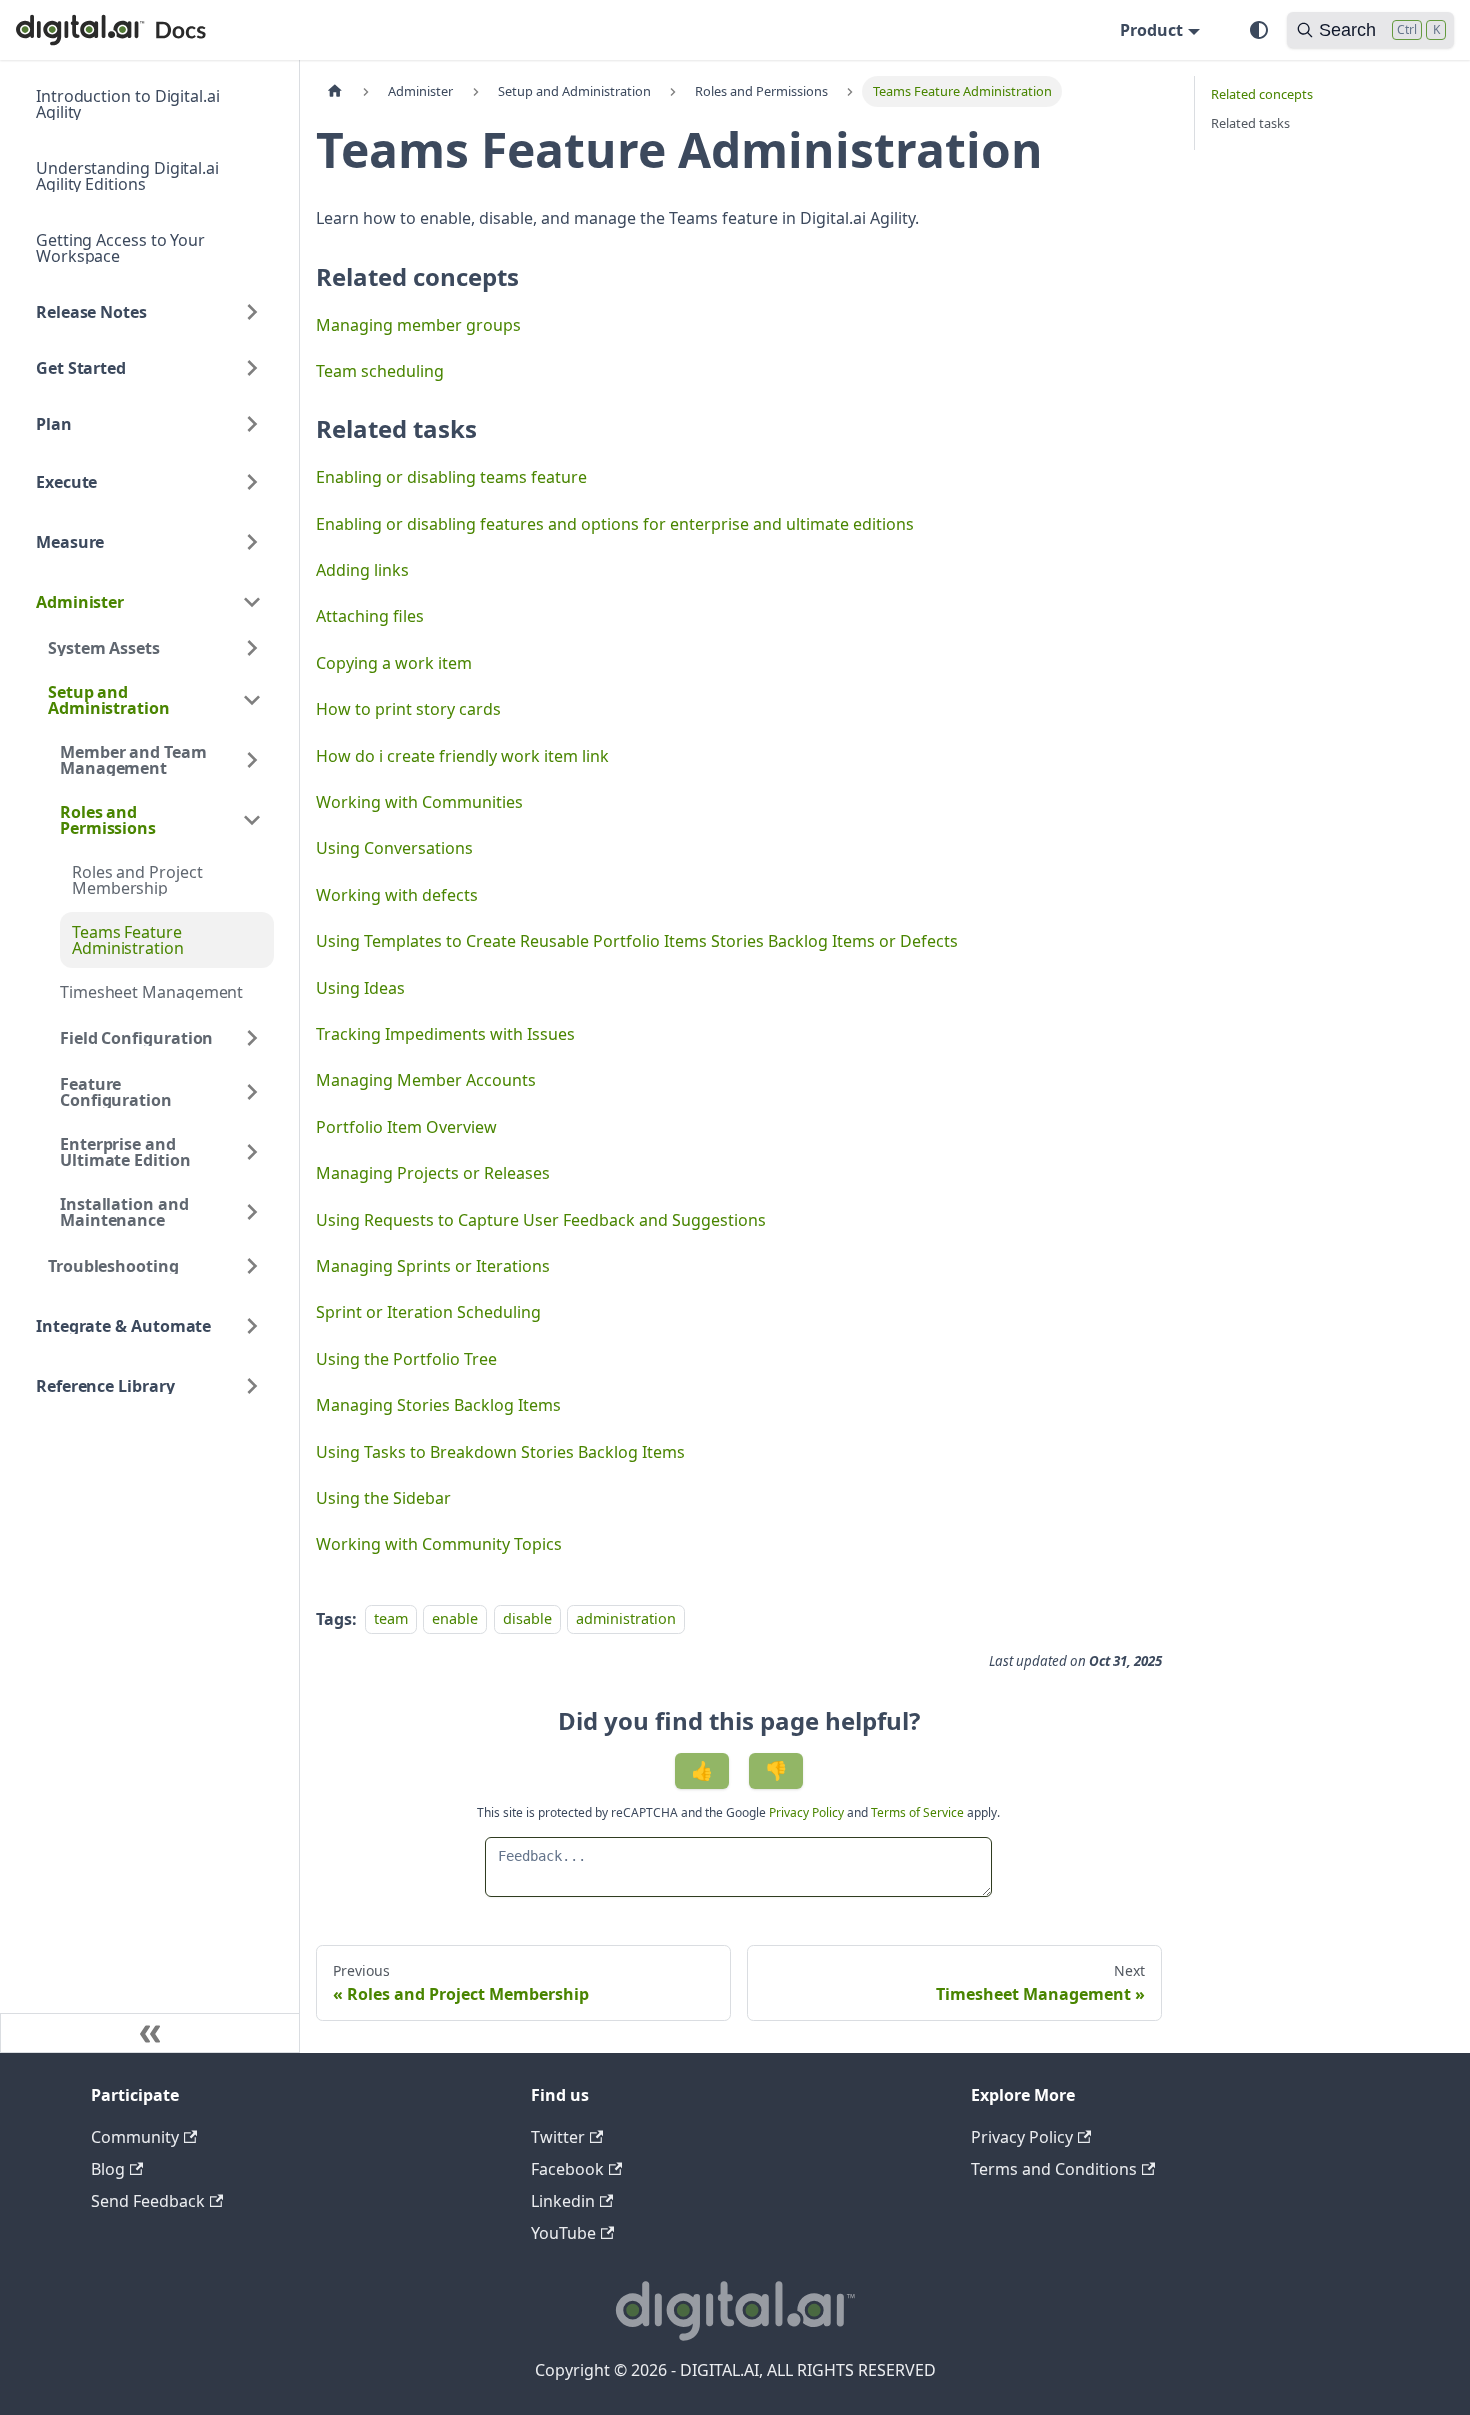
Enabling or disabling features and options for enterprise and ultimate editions (615, 524)
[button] (149, 482)
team (391, 1619)
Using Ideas (360, 988)
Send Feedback (148, 2201)
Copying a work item (394, 663)
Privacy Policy (808, 1812)
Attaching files (370, 616)
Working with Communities (419, 802)
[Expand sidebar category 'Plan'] (252, 424)
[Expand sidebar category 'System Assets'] (252, 648)
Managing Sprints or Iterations (433, 1266)
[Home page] (335, 91)
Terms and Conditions (1054, 2169)
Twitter (558, 2137)
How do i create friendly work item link (462, 756)
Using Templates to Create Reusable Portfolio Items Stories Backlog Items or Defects (637, 941)
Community (135, 2137)
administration (626, 1619)
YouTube (563, 2233)
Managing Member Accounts (426, 1080)
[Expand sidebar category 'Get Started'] (252, 368)
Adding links (362, 570)
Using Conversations (394, 848)
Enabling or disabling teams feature (451, 477)
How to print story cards (408, 709)
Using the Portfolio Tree (406, 1359)
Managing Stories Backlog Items (438, 1405)
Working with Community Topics (439, 1544)
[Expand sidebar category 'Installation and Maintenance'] (252, 1212)
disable (527, 1619)
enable (455, 1619)
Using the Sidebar (383, 1498)
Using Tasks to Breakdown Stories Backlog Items (500, 1452)
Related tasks (1250, 123)
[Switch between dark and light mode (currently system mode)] (1259, 30)
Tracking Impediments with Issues (445, 1034)
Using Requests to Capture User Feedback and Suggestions (541, 1220)
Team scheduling (380, 371)
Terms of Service (917, 1812)
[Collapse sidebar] (150, 2033)
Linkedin (563, 2201)
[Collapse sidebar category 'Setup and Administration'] (252, 700)
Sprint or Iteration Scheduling (428, 1312)
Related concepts (1262, 94)
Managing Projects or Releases (433, 1173)
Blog (108, 2169)
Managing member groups (418, 325)
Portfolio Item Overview (406, 1127)
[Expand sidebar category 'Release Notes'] (252, 312)
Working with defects (397, 895)
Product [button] (1151, 30)
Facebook (567, 2169)
